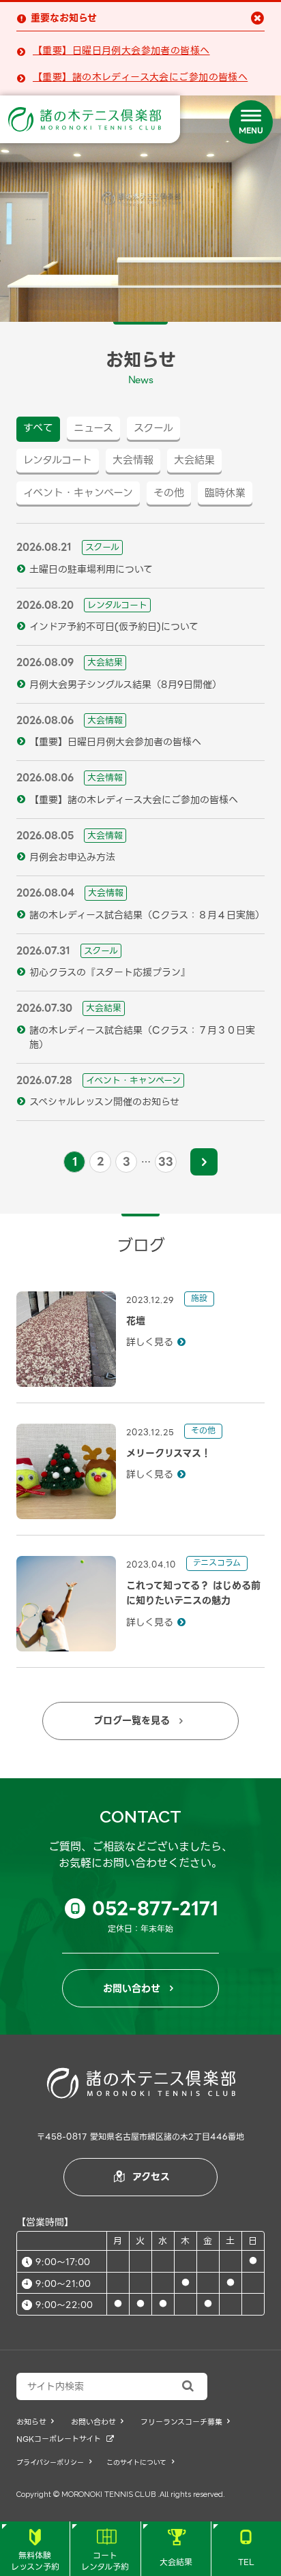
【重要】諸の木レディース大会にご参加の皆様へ (140, 77)
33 (166, 1162)
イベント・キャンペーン (78, 493)
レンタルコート (58, 460)
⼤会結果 (194, 460)
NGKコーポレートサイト (65, 2439)
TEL (246, 2549)
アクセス (142, 2176)
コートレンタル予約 (105, 2551)
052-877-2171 (145, 1908)
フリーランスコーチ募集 (185, 2422)
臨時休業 (225, 493)
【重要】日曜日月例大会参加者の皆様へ (121, 51)
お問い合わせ (138, 1988)
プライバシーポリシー (54, 2462)
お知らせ (35, 2422)
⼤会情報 (133, 460)
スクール (153, 428)
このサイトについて (140, 2462)
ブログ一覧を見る (138, 1720)
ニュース (93, 428)
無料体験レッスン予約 (35, 2551)
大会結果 (176, 2549)
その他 (169, 493)
